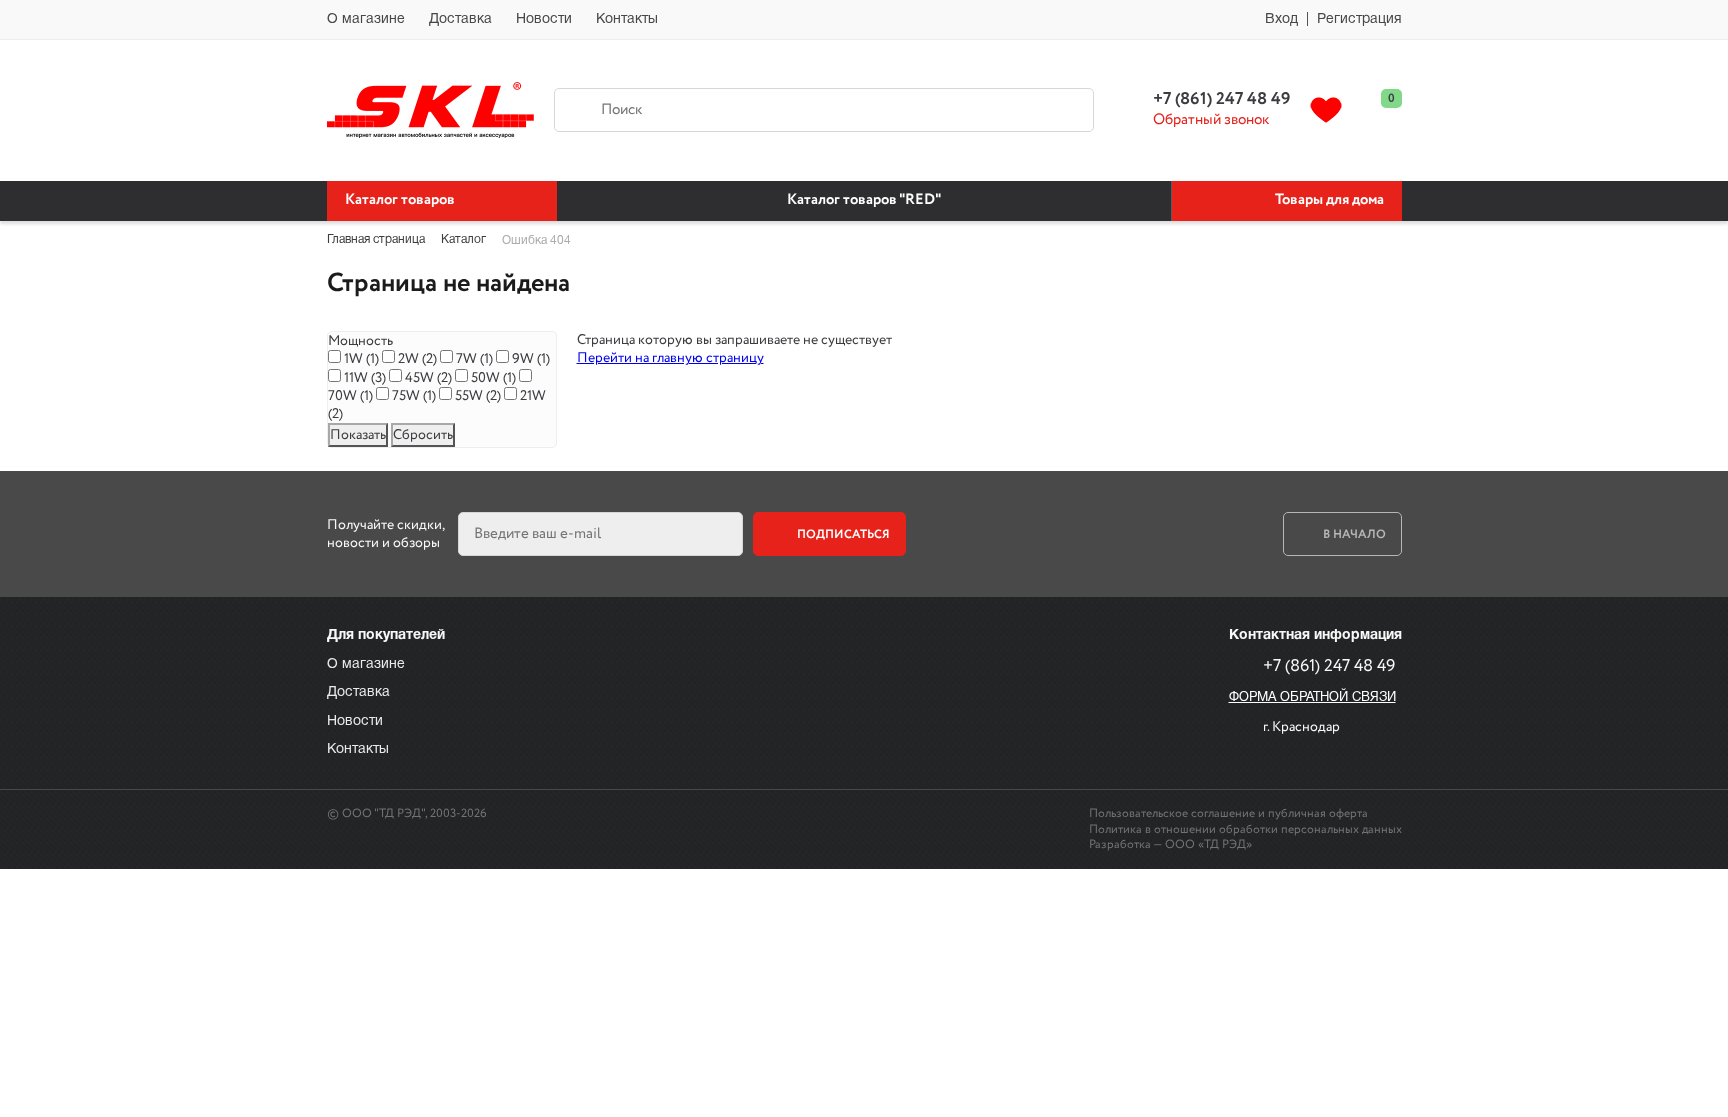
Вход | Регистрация (1333, 19)
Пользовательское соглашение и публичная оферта (1228, 813)
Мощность (360, 341)
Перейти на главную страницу (670, 358)
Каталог (463, 240)
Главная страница (376, 240)
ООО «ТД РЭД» (1208, 844)
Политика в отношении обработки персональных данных (1245, 829)
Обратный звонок (1211, 121)
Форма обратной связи (1312, 698)
